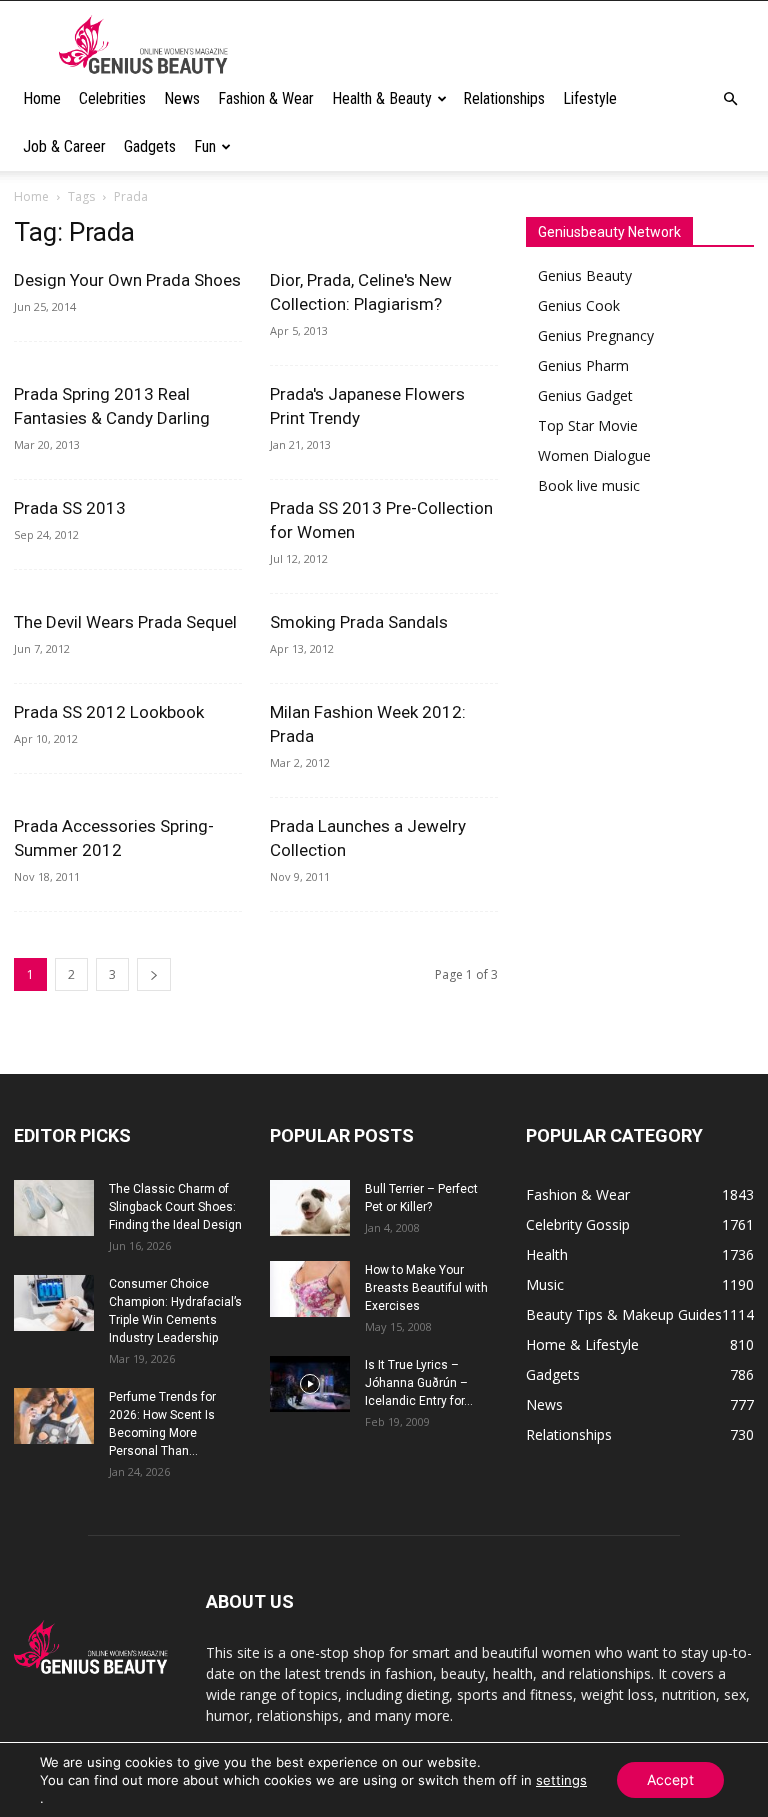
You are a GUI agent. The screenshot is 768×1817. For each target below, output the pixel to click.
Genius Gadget (585, 395)
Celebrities (112, 98)
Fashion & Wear (266, 98)
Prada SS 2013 (70, 508)
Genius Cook (579, 305)
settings (561, 1780)
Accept (670, 1779)
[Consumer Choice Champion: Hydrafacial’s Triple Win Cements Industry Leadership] (54, 1303)
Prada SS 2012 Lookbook (109, 712)
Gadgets (150, 146)
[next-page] (154, 974)
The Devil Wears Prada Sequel (125, 622)
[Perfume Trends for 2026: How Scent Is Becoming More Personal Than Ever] (54, 1416)
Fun (205, 146)
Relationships (504, 98)
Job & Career (64, 146)
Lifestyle (590, 98)
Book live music (589, 485)
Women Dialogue (594, 455)
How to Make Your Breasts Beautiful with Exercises (426, 1288)
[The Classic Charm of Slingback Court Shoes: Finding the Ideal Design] (54, 1208)
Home (42, 98)
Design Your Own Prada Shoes (127, 280)
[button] (730, 99)
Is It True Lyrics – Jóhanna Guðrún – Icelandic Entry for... (419, 1383)
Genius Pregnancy (596, 335)
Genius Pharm (583, 365)
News (182, 98)
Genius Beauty (585, 275)
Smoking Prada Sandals (359, 622)
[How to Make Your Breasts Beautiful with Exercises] (310, 1289)
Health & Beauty (382, 98)
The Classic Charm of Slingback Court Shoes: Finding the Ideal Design (175, 1207)
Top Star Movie (588, 425)
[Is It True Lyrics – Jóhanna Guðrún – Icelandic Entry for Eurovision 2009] (310, 1384)
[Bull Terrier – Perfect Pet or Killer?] (310, 1208)
